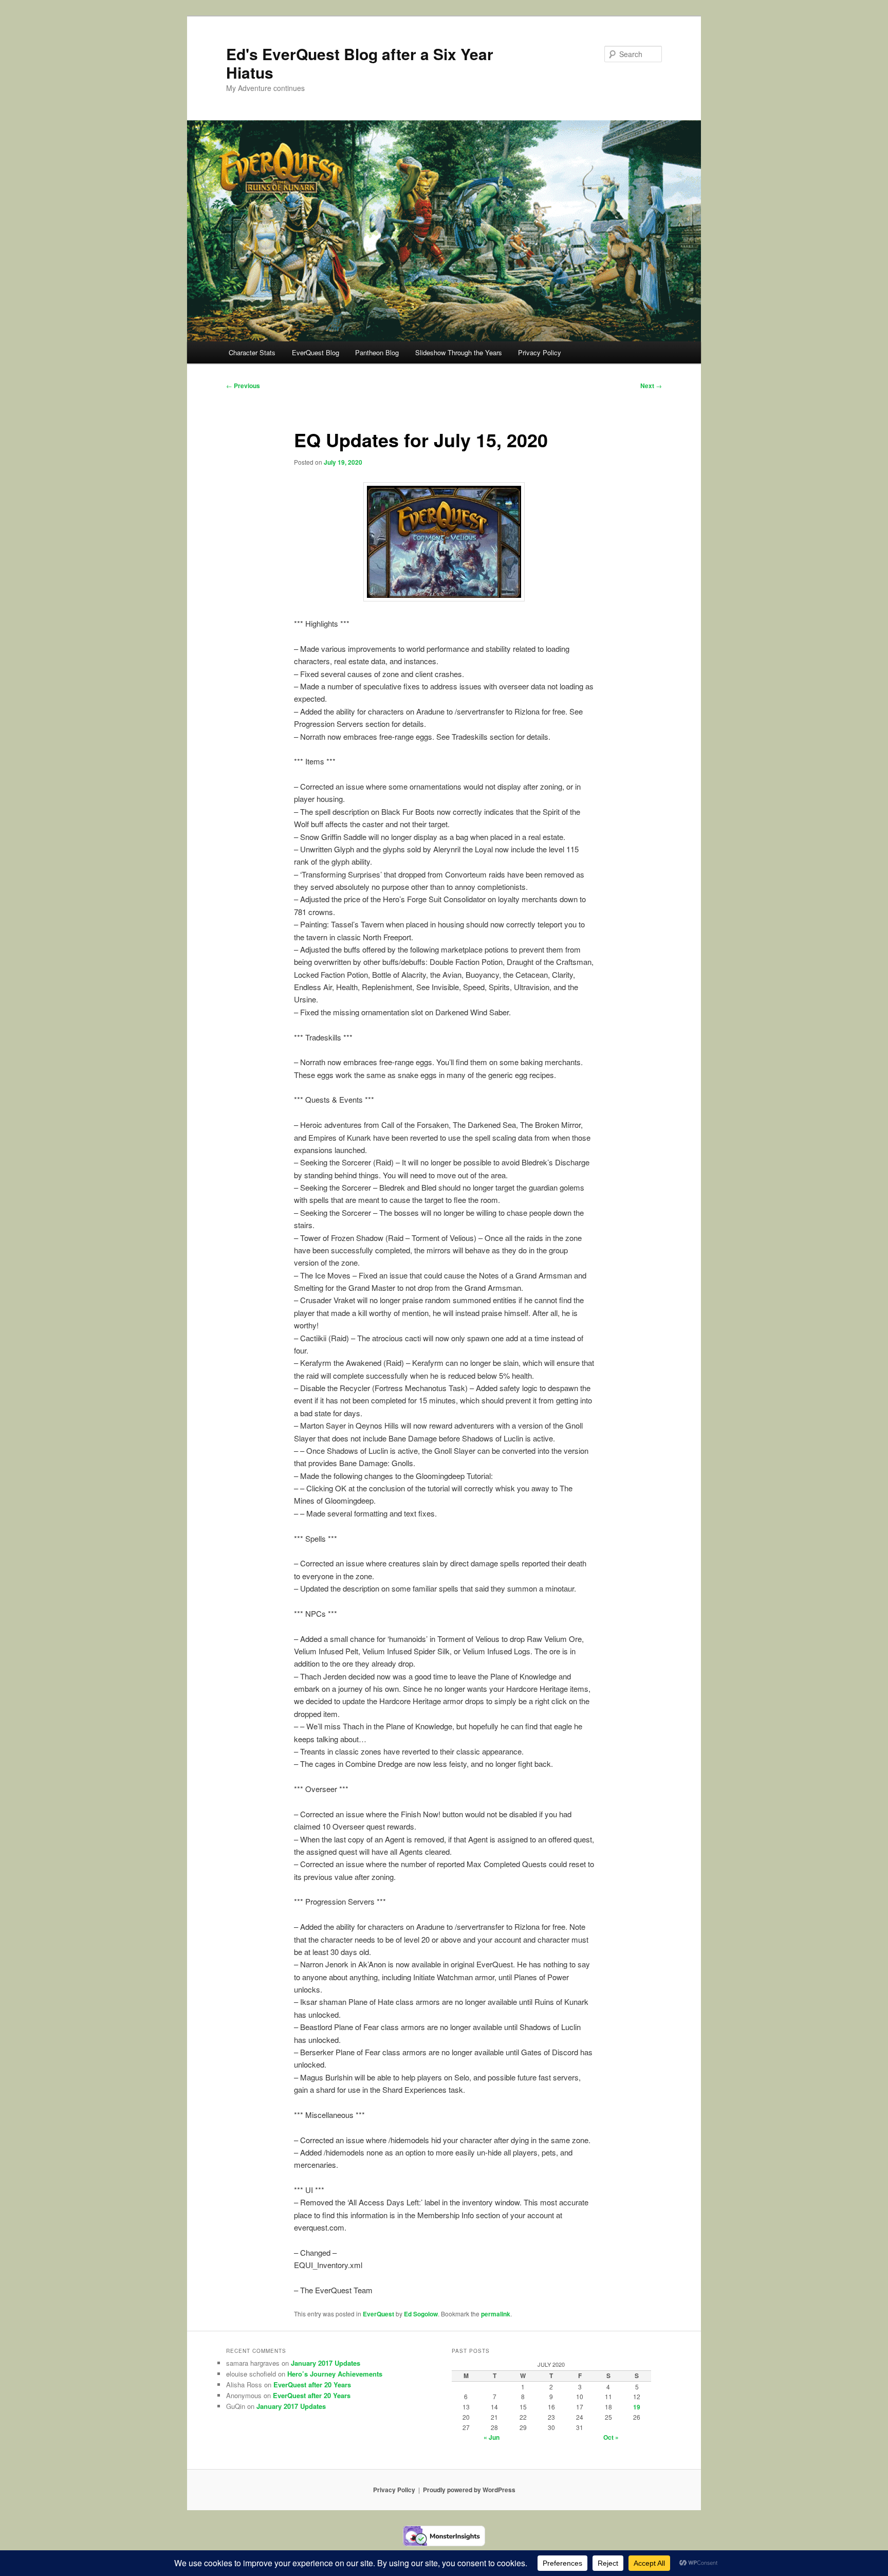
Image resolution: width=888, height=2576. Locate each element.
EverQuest (378, 2314)
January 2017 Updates (326, 2363)
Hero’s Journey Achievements (335, 2374)
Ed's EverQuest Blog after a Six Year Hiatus (360, 63)
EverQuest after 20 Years (312, 2385)
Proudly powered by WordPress (469, 2490)
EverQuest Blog (316, 352)
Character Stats (252, 352)
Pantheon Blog (377, 352)
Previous (243, 386)
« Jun (492, 2437)
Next (651, 386)
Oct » (611, 2437)
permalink (496, 2314)
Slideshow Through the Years (459, 352)
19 (637, 2407)
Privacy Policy (540, 352)
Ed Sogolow (421, 2314)
